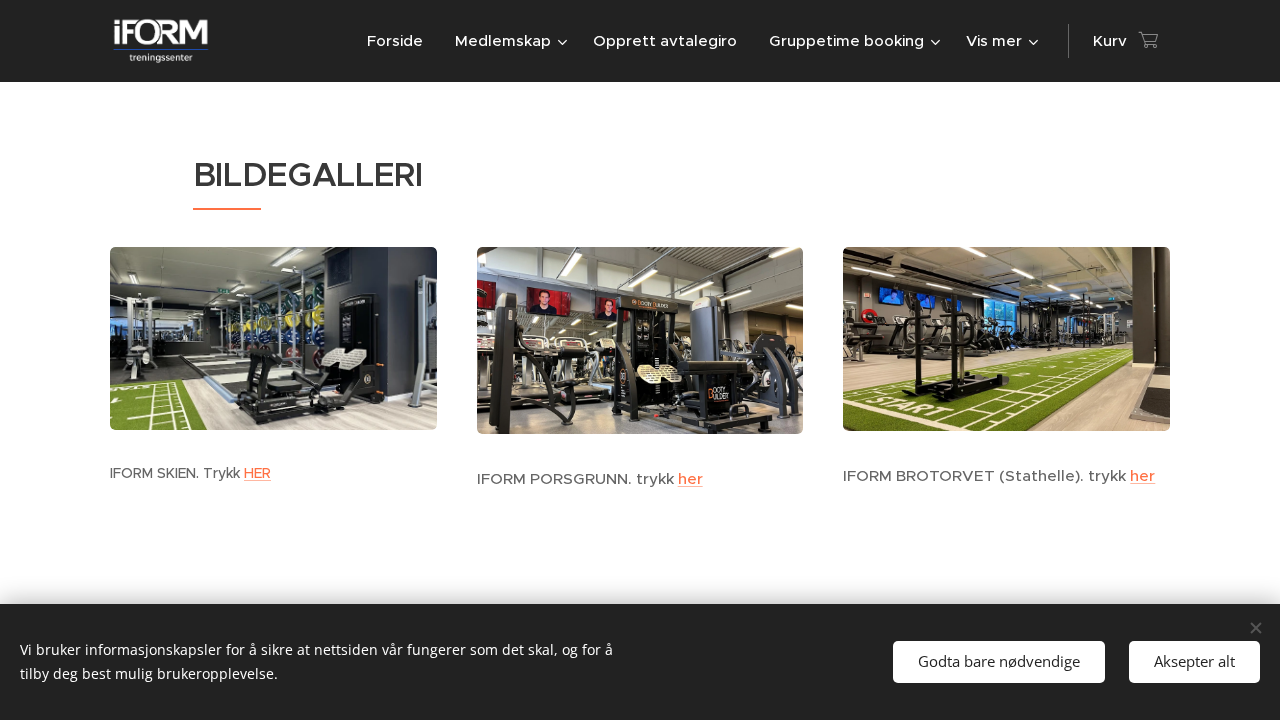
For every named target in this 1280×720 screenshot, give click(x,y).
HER (257, 473)
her (690, 478)
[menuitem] (400, 41)
